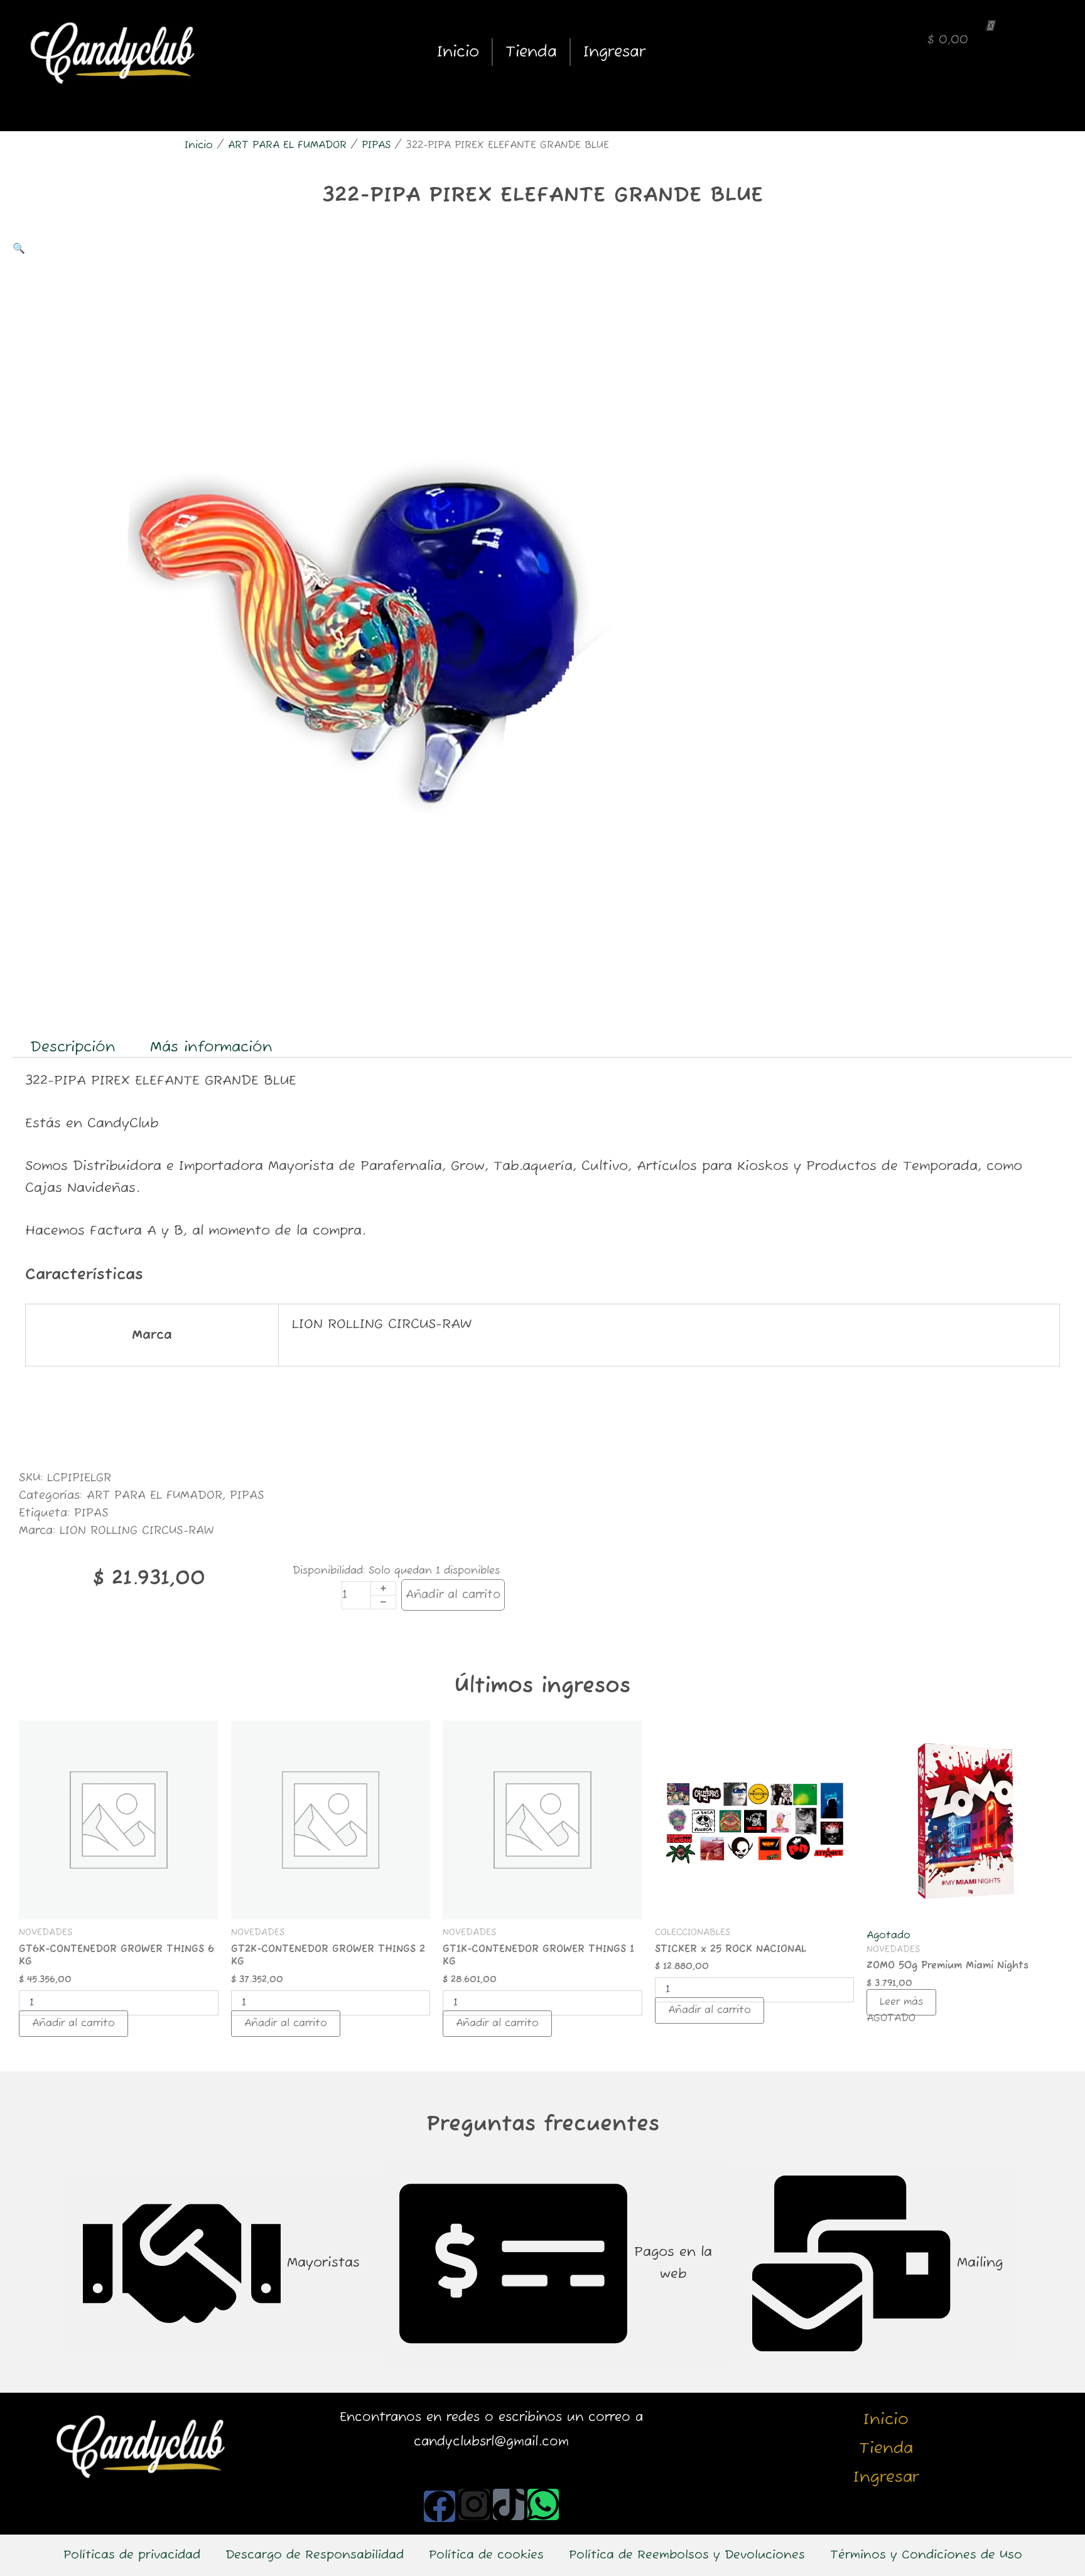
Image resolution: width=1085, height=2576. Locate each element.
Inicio (458, 52)
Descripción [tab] (73, 1047)
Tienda (531, 52)
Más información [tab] (211, 1047)
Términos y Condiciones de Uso (926, 2555)
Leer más (901, 2002)
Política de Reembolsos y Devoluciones (687, 2555)
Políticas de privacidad (132, 2555)
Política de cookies (486, 2555)
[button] (19, 249)
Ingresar (614, 52)
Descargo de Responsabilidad (315, 2555)
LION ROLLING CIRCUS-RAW (137, 1531)
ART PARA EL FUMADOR (287, 146)
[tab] (221, 2263)
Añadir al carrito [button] (73, 2024)
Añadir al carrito (453, 1595)
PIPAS (376, 146)
